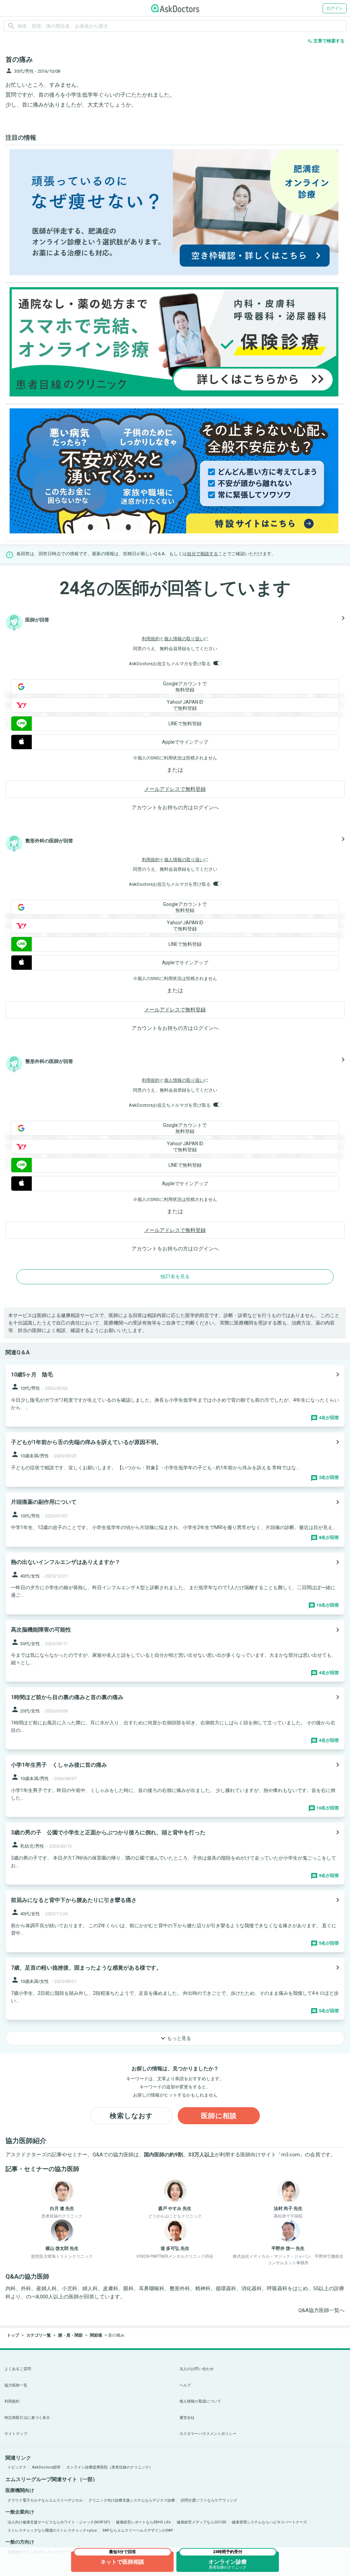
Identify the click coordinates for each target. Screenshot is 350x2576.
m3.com (291, 2155)
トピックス (17, 2467)
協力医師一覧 (16, 2385)
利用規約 (151, 639)
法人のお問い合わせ (197, 2369)
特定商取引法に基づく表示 (27, 2418)
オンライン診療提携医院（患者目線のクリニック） (110, 2467)
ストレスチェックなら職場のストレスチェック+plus (52, 2530)
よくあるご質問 (18, 2369)
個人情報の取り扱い (184, 639)
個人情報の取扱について (200, 2401)
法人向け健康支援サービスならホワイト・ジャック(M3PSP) (59, 2522)
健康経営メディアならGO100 (201, 2522)
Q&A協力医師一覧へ (321, 2310)
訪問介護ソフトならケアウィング (209, 2500)
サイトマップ (16, 2434)
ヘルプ (185, 2385)
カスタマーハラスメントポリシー (208, 2434)
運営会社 (187, 2418)
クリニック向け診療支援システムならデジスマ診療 (132, 2500)
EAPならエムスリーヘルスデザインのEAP (138, 2530)
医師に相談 (219, 2116)
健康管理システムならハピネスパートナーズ (269, 2522)
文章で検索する (326, 41)
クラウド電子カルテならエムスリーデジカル (45, 2500)
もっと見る (175, 2038)
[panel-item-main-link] (175, 1396)
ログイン (335, 8)
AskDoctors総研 (46, 2467)
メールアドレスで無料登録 (175, 789)
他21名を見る (175, 1276)
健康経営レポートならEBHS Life (143, 2522)
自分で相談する (203, 554)
